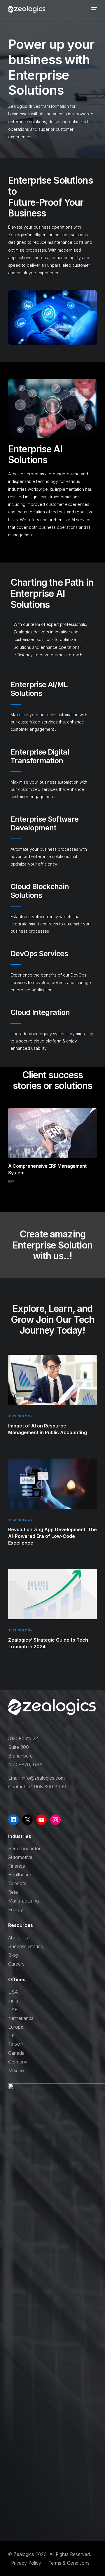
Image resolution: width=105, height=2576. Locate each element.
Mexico (16, 2070)
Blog (13, 1955)
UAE (13, 2009)
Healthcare (20, 1875)
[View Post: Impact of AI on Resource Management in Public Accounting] (52, 1380)
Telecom (17, 1883)
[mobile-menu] (94, 9)
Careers (16, 1964)
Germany (18, 2062)
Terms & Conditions (69, 2563)
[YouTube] (41, 1820)
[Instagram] (55, 1820)
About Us (18, 1938)
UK (12, 2036)
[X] (27, 1820)
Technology (20, 1416)
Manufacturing (23, 1901)
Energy (16, 1909)
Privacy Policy (27, 2563)
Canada (16, 2053)
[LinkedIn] (13, 1820)
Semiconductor (24, 1848)
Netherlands (21, 2018)
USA (13, 1992)
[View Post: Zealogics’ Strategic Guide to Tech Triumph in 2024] (52, 1594)
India (13, 2001)
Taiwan (16, 2044)
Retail (14, 1892)
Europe (16, 2027)
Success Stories (26, 1946)
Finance (17, 1866)
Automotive (20, 1857)
